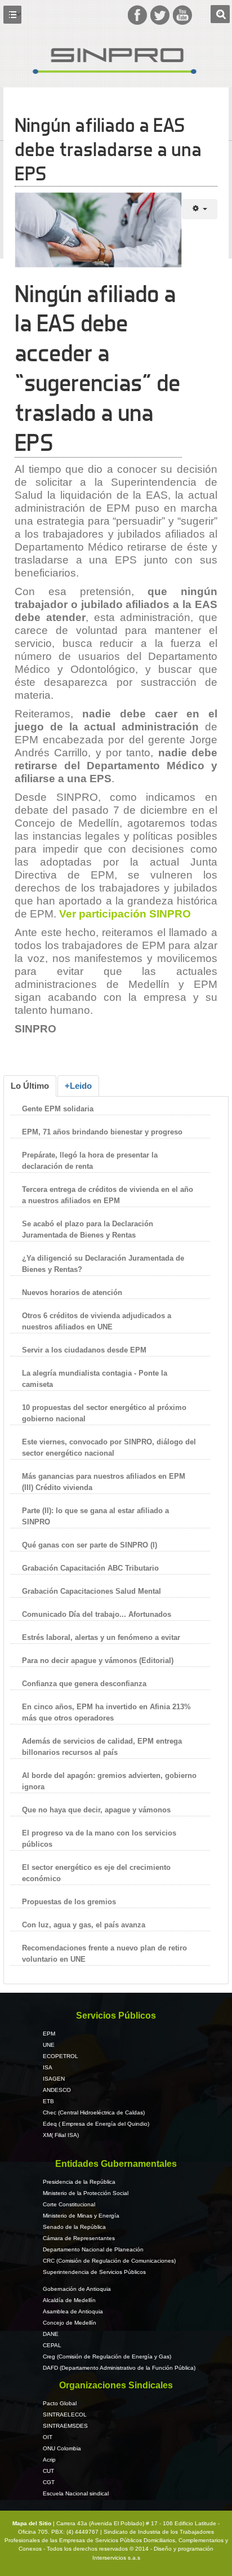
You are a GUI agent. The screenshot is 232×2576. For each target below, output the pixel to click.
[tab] (30, 1086)
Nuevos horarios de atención (72, 1293)
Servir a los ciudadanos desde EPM (84, 1350)
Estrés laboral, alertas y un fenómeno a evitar (101, 1637)
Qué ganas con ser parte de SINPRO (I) (90, 1545)
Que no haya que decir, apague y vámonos (96, 1810)
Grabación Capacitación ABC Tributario (90, 1568)
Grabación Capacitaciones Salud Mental (92, 1591)
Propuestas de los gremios (69, 1902)
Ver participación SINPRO (125, 914)
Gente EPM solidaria (59, 1109)
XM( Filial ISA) (61, 2135)
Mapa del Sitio (33, 2523)
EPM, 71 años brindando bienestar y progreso (102, 1132)
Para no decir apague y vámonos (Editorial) (98, 1661)
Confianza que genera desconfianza (84, 1684)
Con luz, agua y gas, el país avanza (84, 1925)
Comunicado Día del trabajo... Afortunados (97, 1614)
